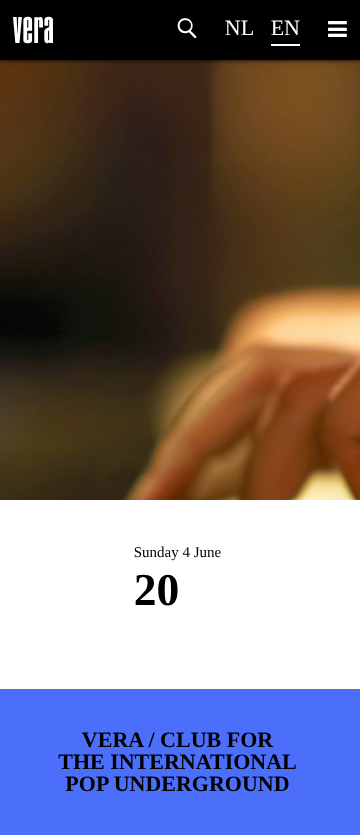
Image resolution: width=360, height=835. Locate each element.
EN (285, 27)
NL (239, 27)
